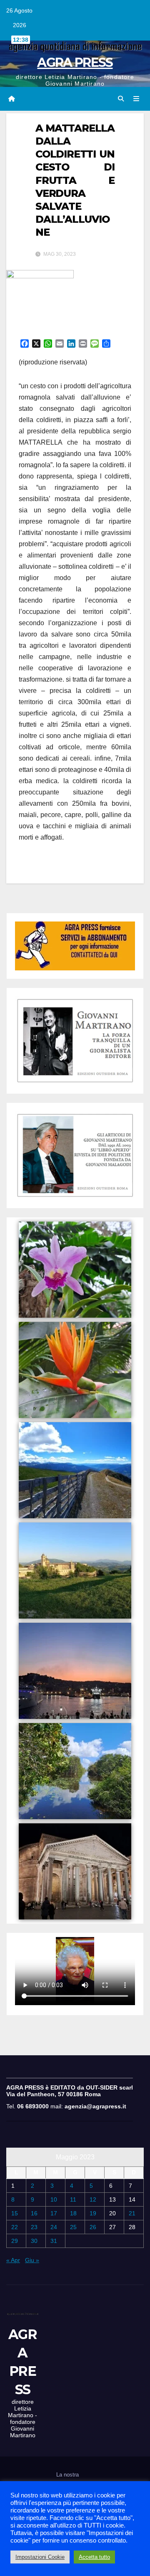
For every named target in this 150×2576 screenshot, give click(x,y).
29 (15, 2241)
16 (34, 2213)
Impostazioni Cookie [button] (40, 2557)
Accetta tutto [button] (94, 2557)
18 (73, 2213)
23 (34, 2227)
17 (54, 2213)
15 (15, 2213)
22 (15, 2227)
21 (132, 2213)
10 (54, 2199)
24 (54, 2227)
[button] (121, 99)
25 (73, 2227)
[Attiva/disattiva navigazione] (136, 99)
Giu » (32, 2260)
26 (93, 2227)
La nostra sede (67, 2480)
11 (73, 2199)
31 (54, 2241)
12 (93, 2199)
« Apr (13, 2260)
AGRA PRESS (75, 62)
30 (34, 2241)
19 (93, 2213)
